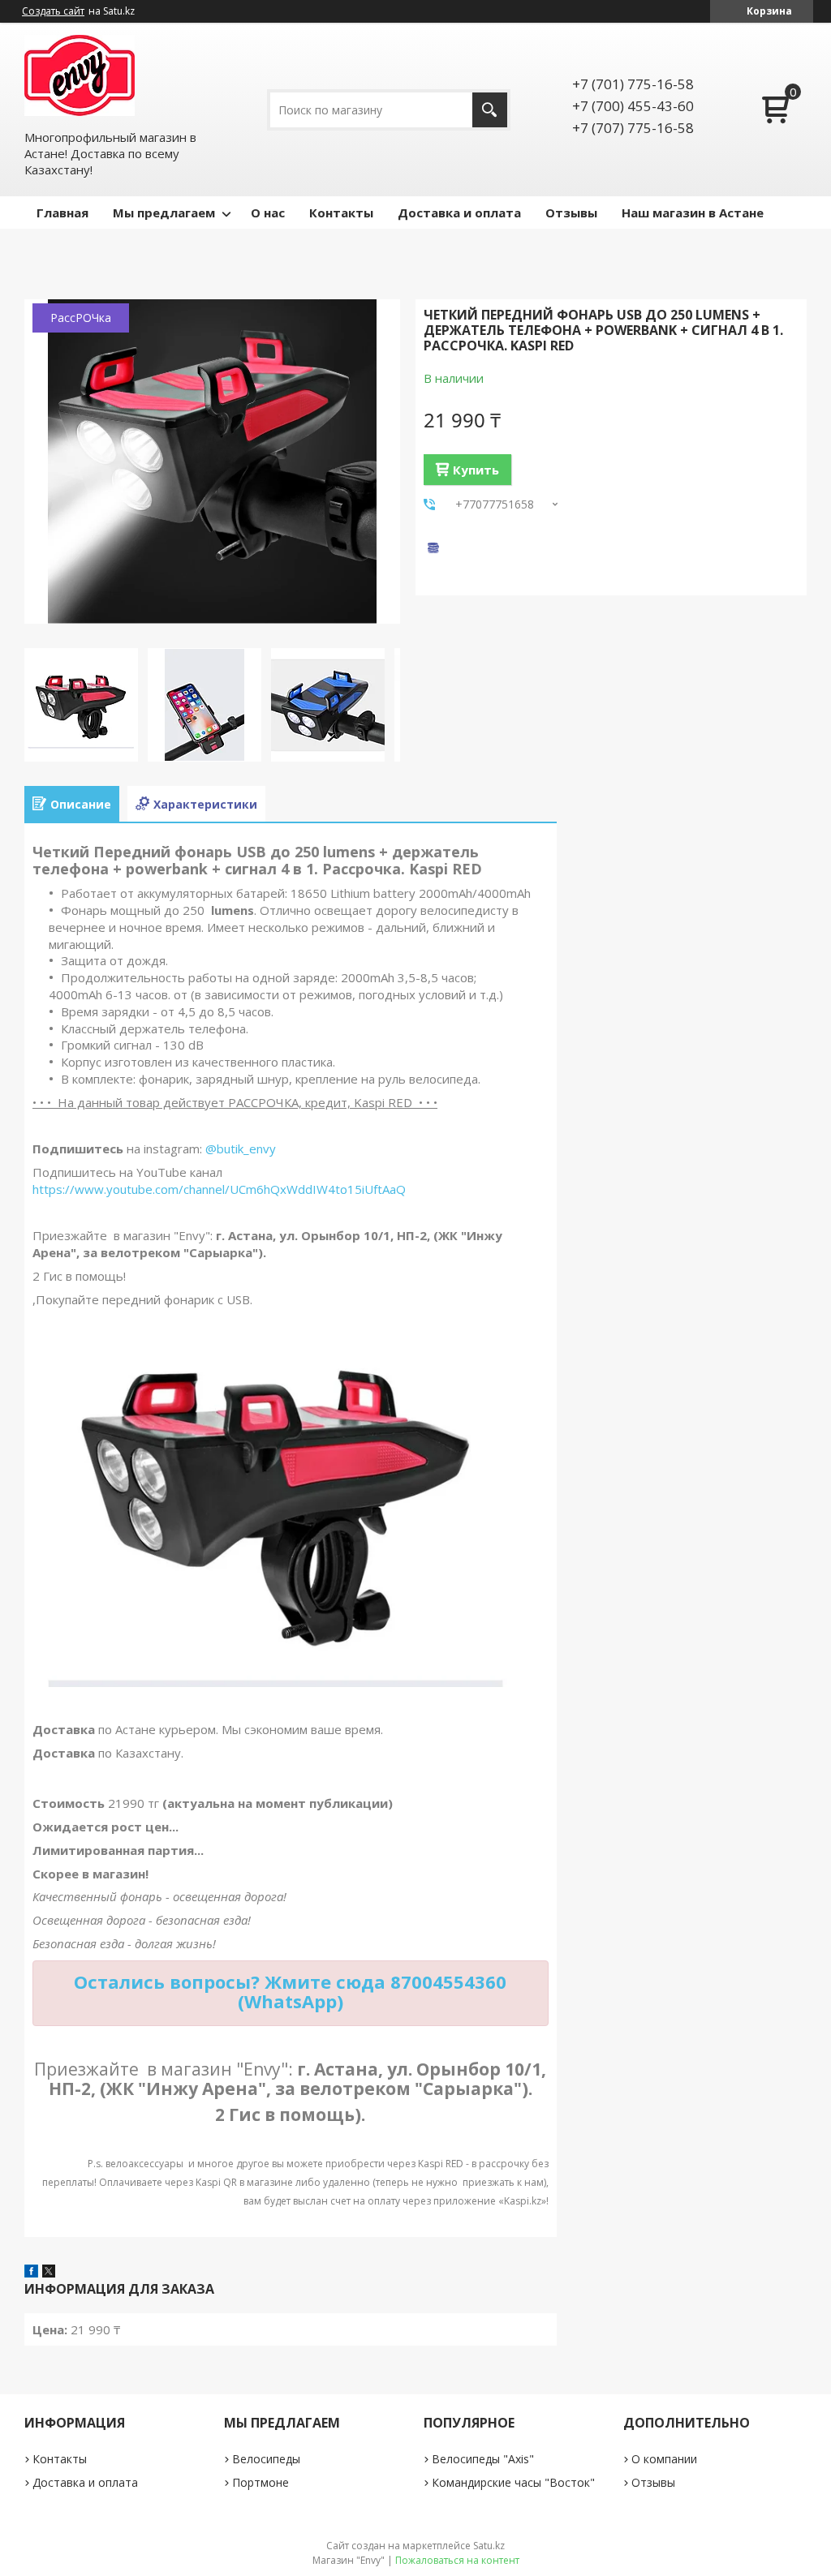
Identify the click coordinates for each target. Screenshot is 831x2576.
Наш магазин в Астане (693, 213)
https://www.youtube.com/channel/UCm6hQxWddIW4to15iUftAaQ (219, 1189)
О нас (268, 213)
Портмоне (260, 2482)
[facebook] (31, 2273)
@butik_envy (241, 1148)
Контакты (341, 213)
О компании (664, 2459)
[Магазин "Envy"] (80, 75)
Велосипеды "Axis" (483, 2459)
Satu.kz (489, 2546)
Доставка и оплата (459, 213)
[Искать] (490, 110)
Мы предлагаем (164, 213)
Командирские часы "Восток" (513, 2482)
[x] (49, 2273)
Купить (476, 470)
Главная (62, 213)
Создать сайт (53, 11)
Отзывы (571, 213)
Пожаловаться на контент (457, 2560)
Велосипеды (266, 2459)
